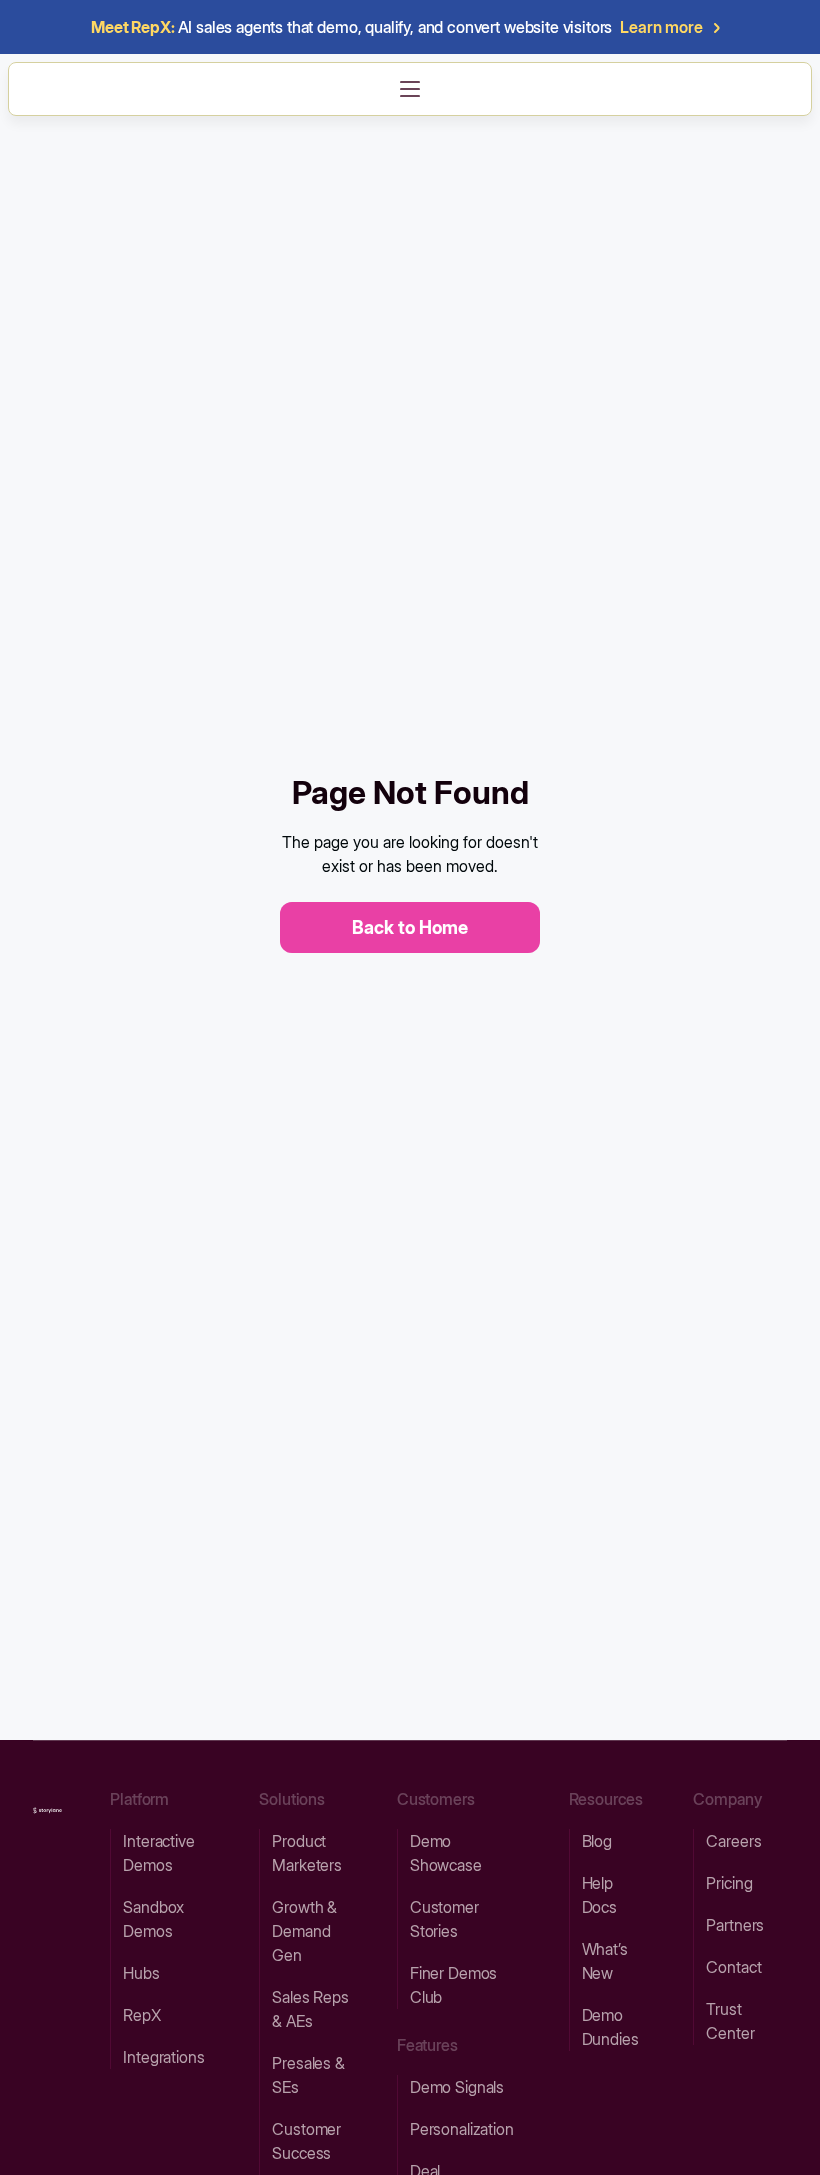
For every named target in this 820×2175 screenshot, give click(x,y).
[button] (410, 89)
